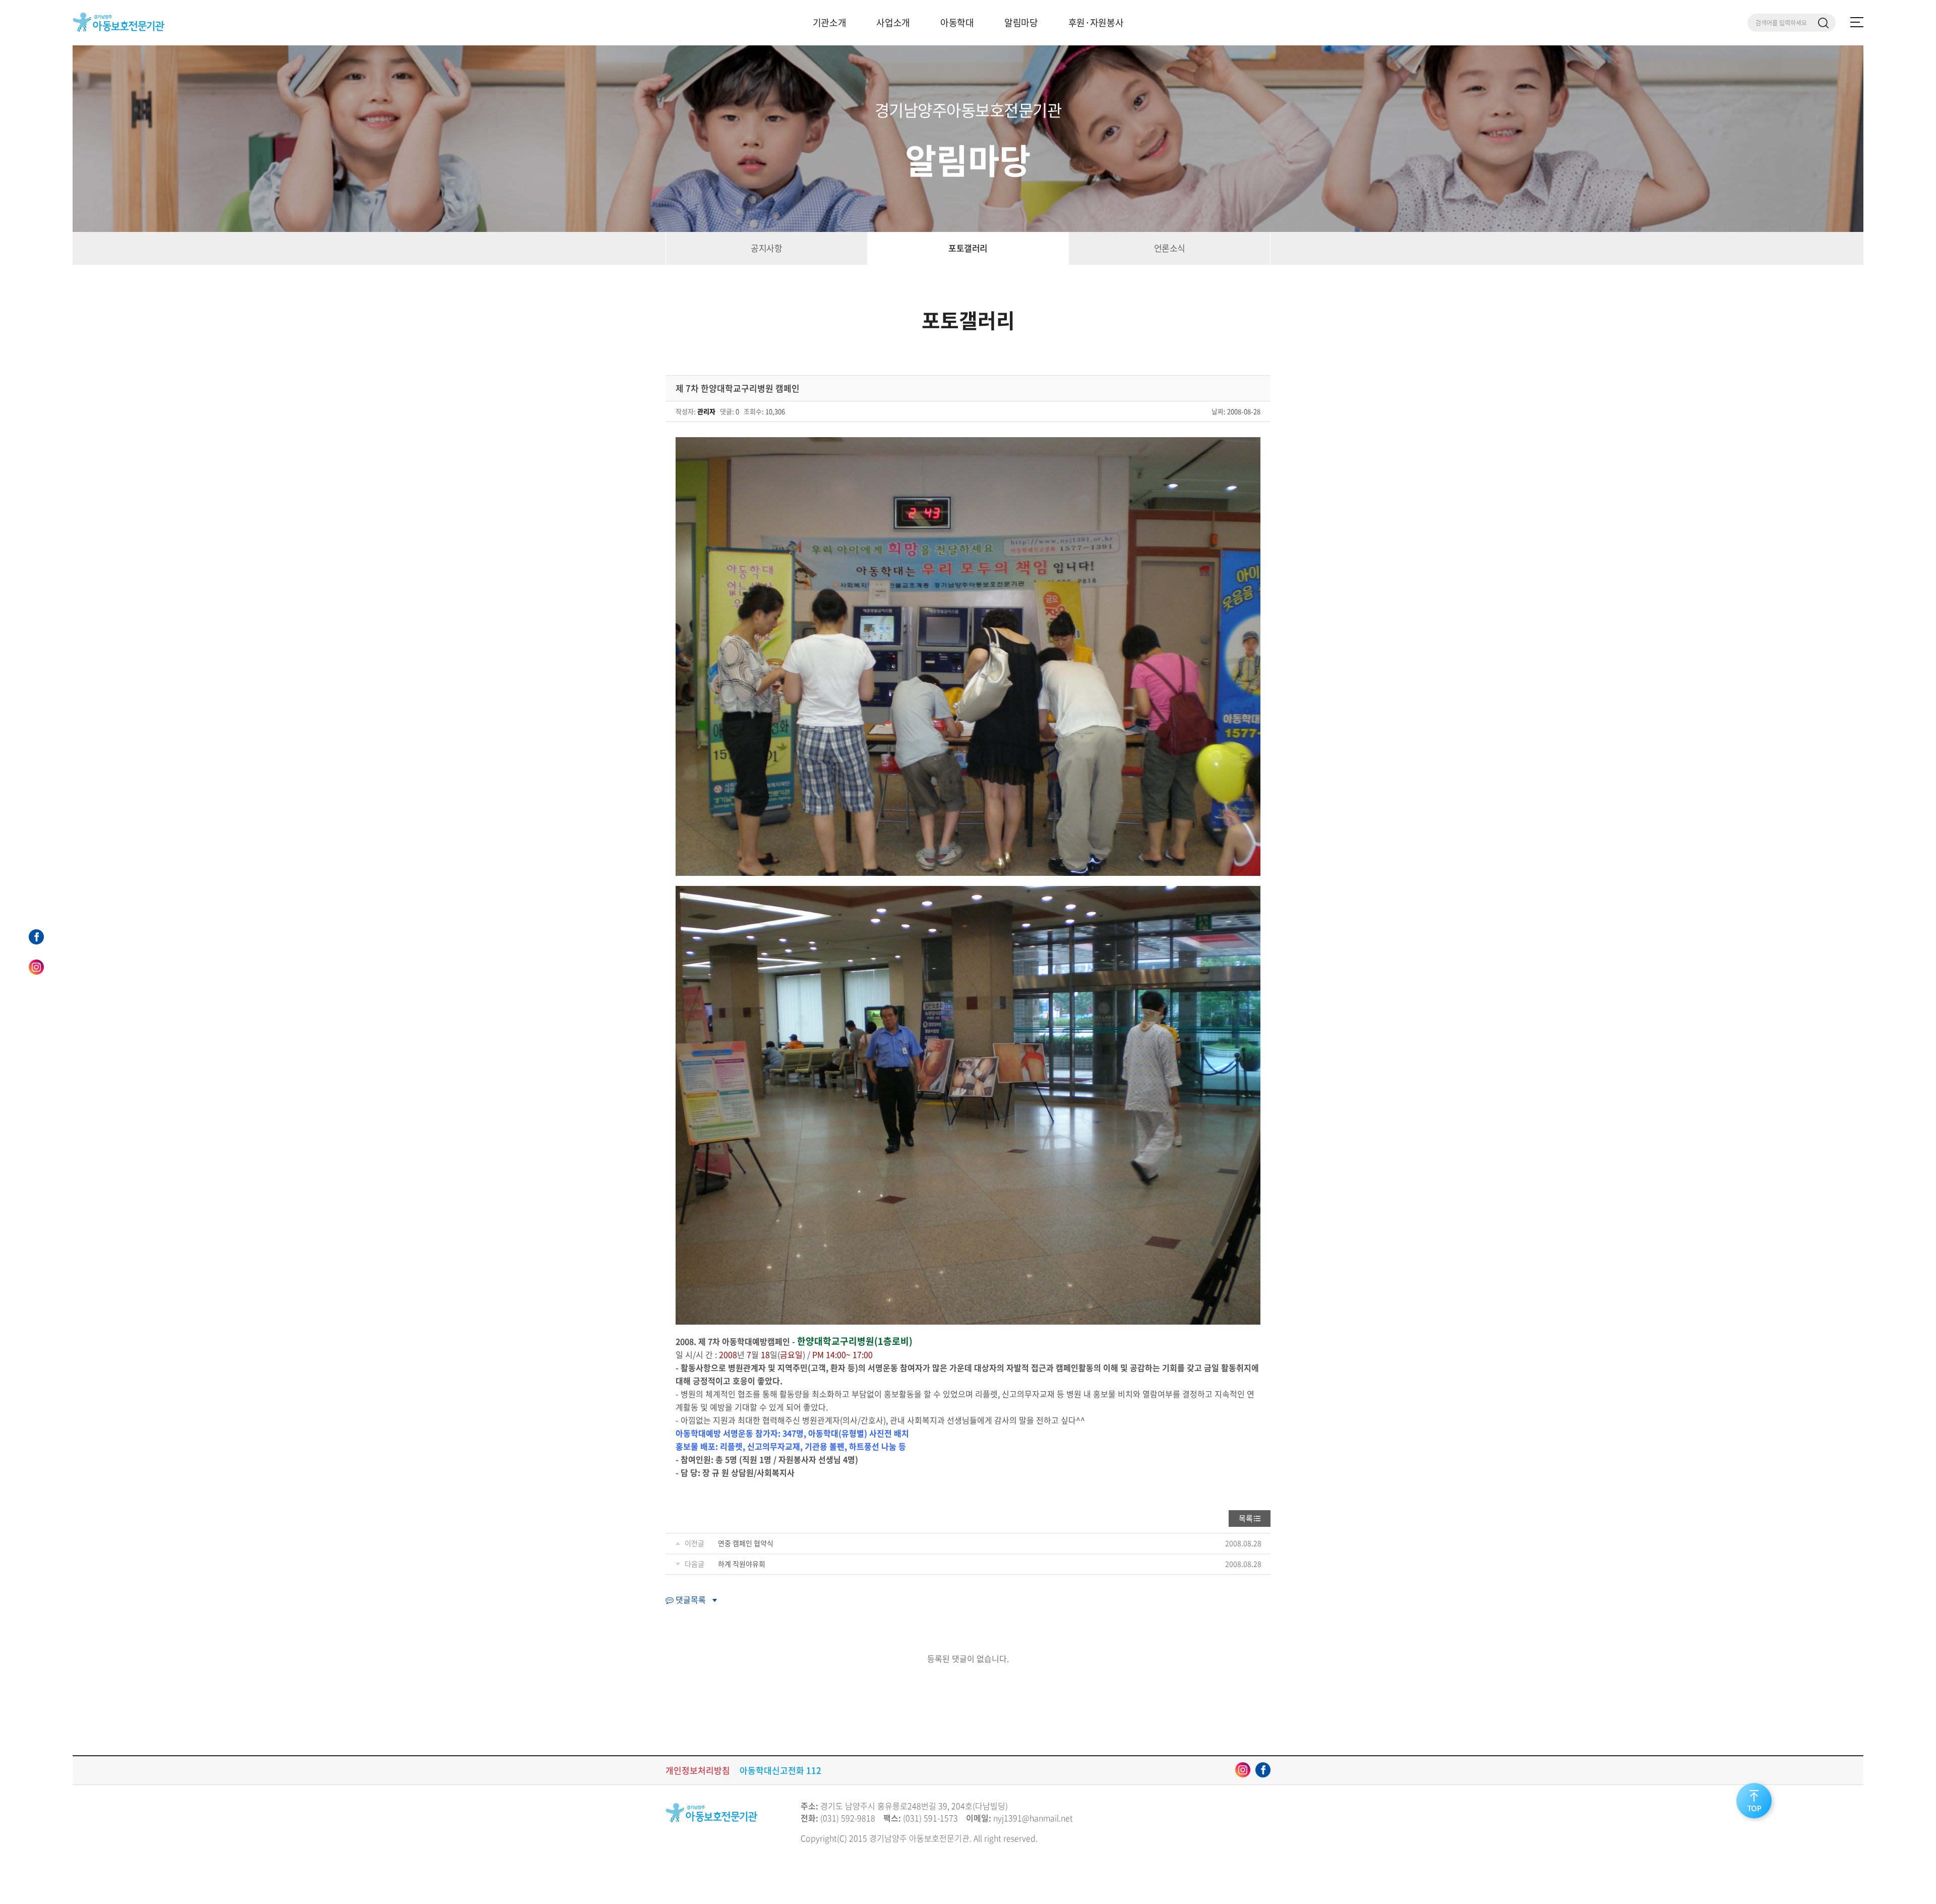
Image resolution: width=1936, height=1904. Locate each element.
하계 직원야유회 (742, 1564)
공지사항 (766, 248)
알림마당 (1021, 22)
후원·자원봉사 (1096, 22)
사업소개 (893, 22)
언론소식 (1170, 248)
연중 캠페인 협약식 (746, 1543)
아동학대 (957, 22)
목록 (1246, 1518)
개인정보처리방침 (698, 1770)
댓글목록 (690, 1599)
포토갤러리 (968, 248)
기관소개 (830, 22)
